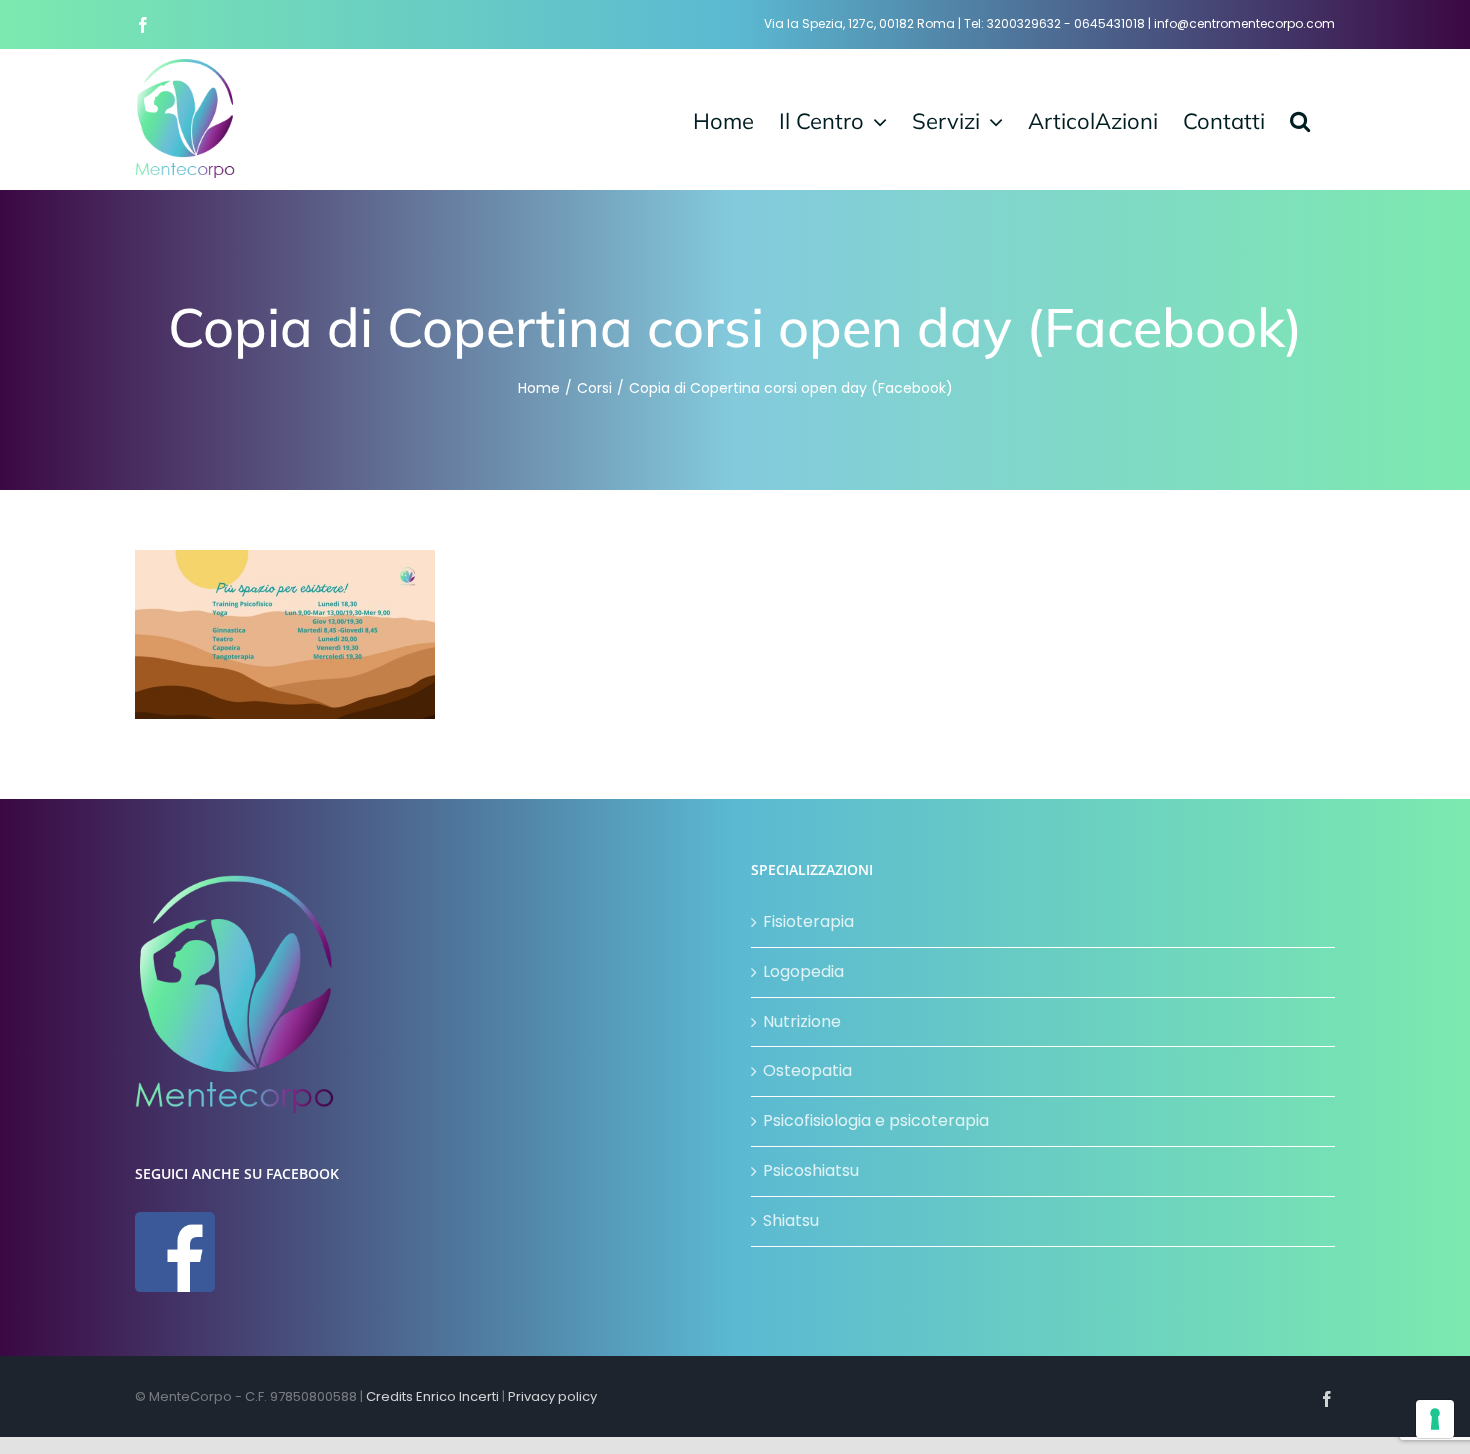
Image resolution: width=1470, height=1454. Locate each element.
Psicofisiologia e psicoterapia (876, 1120)
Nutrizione (802, 1021)
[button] (1300, 119)
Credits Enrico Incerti (432, 1396)
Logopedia (803, 971)
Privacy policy (552, 1396)
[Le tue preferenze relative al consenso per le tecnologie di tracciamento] (1435, 1419)
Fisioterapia (808, 921)
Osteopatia (807, 1070)
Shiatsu (791, 1220)
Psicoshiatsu (811, 1170)
